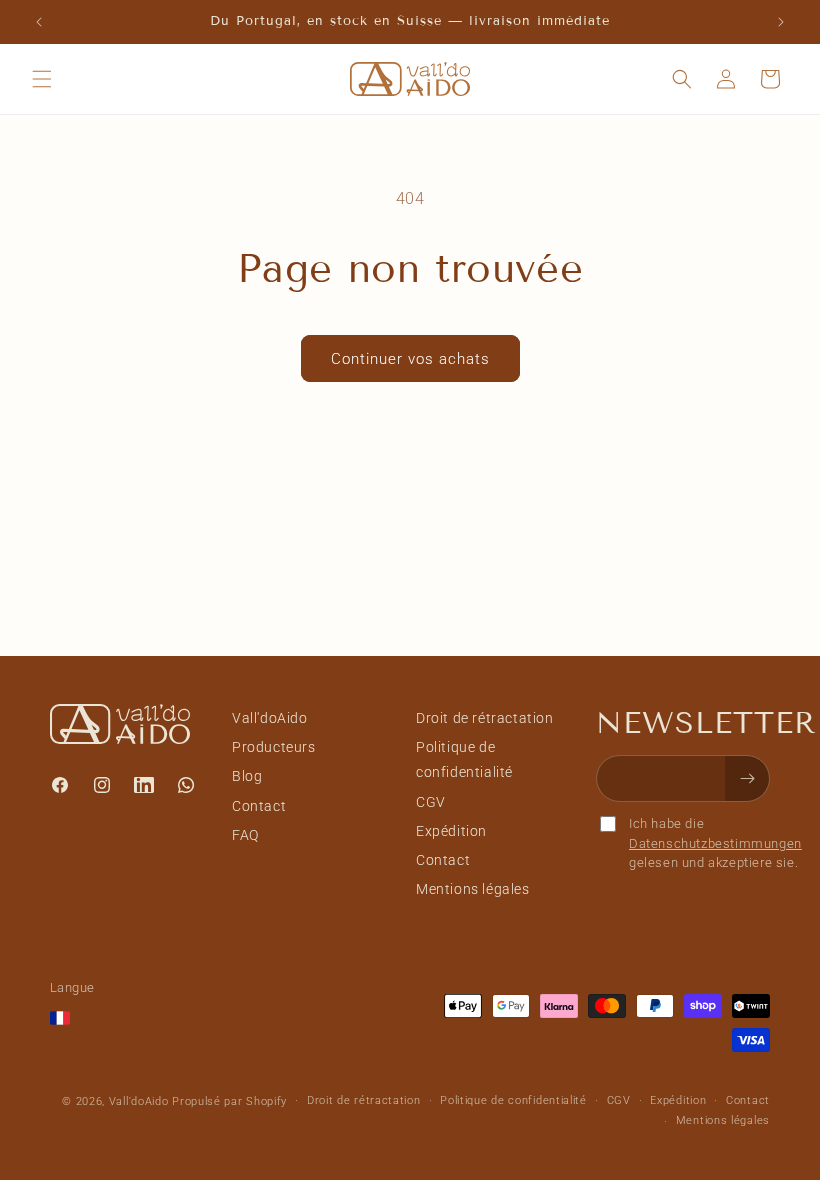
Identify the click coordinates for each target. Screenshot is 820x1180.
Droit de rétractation (485, 718)
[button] (42, 79)
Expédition (451, 831)
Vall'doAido (270, 718)
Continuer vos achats (410, 359)
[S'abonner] (747, 778)
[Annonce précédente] (39, 22)
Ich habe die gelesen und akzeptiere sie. (715, 843)
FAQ (245, 835)
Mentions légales (473, 889)
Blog (247, 776)
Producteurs (274, 747)
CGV (431, 802)
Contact (259, 806)
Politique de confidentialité (464, 759)
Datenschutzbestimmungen (715, 843)
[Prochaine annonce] (781, 22)
